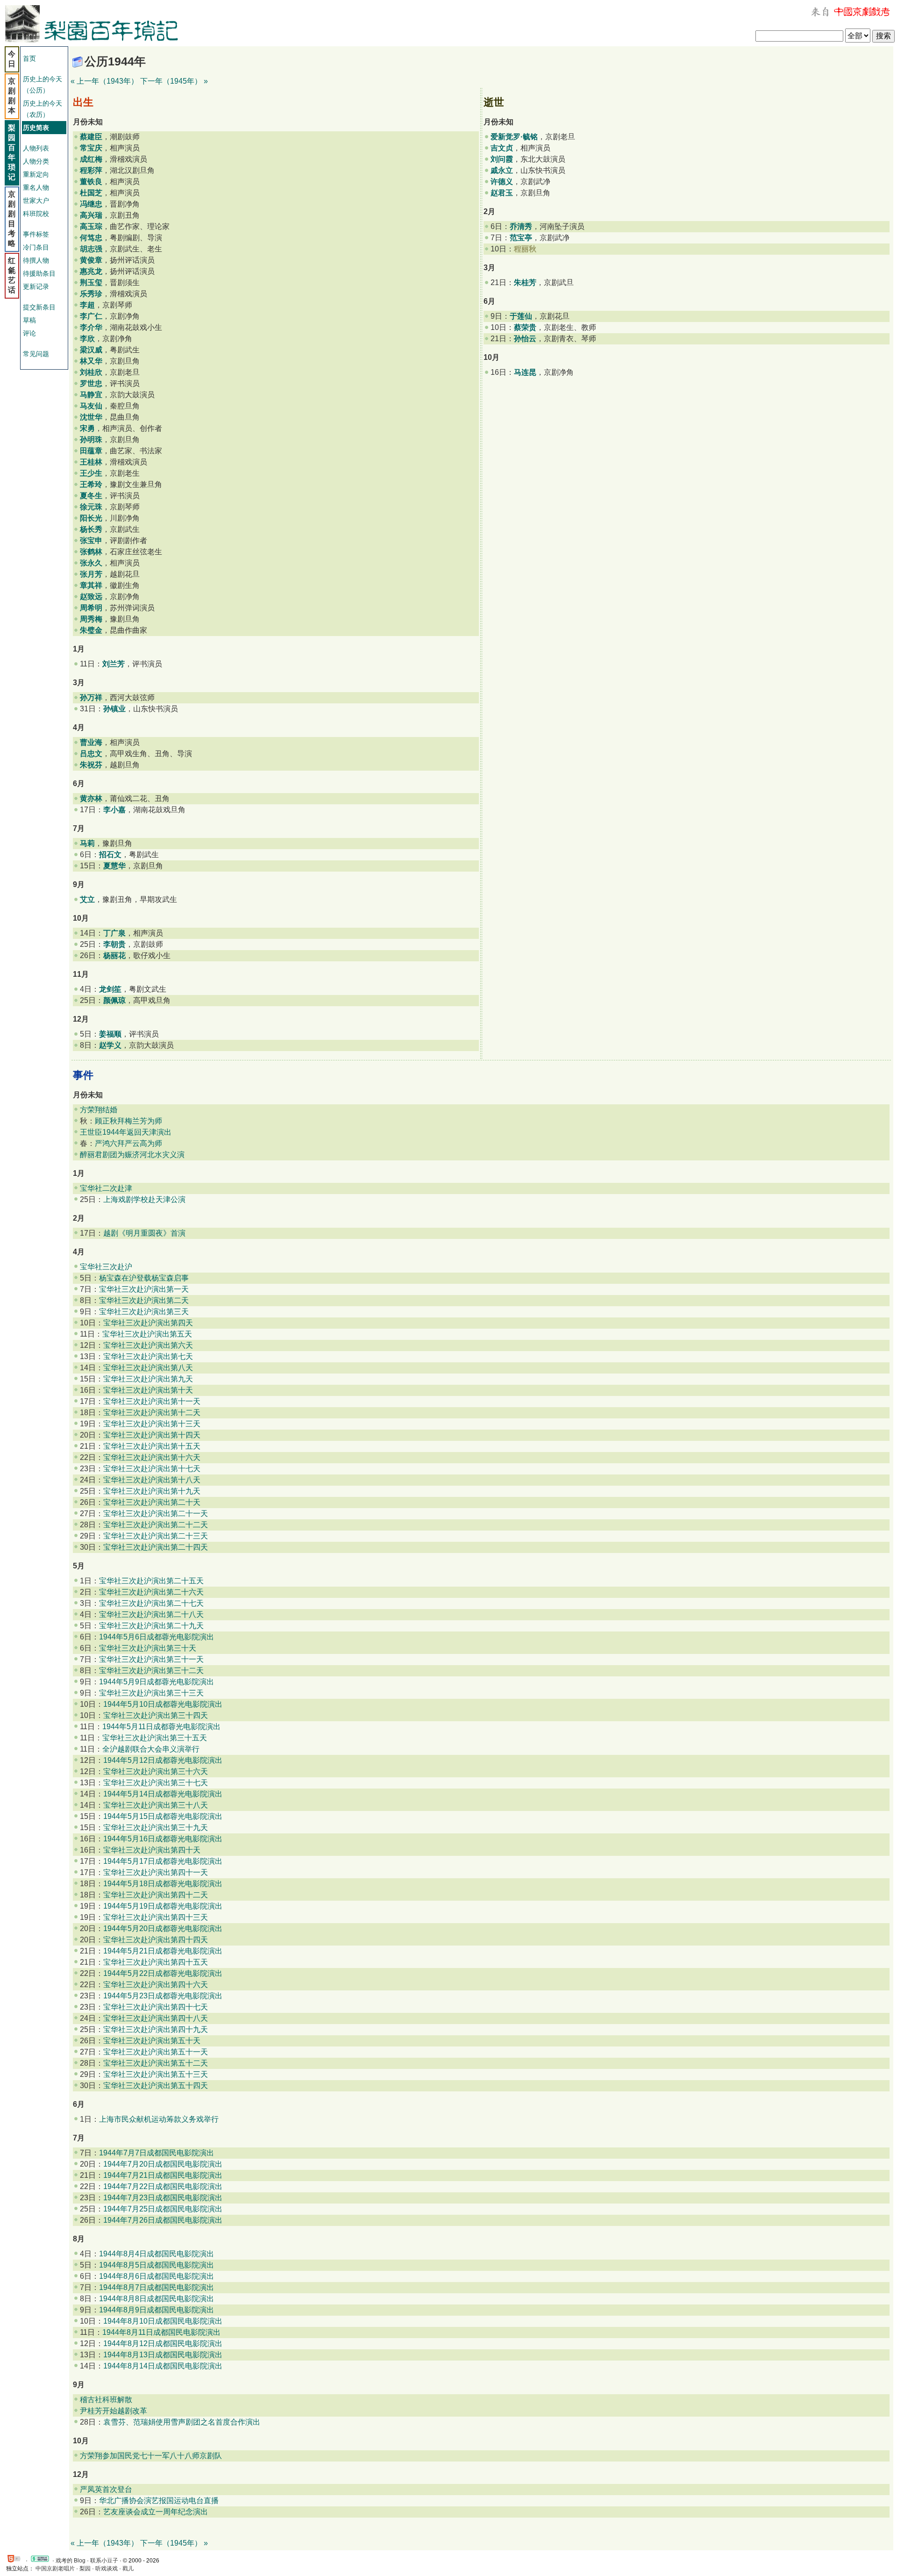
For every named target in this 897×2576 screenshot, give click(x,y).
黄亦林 (91, 798)
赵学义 (110, 1045)
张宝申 (91, 540)
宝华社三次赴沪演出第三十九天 (156, 1828)
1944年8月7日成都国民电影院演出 (157, 2287)
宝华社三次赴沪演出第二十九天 (151, 1626)
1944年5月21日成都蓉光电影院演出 (163, 1951)
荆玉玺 (91, 283)
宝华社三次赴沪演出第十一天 (152, 1401)
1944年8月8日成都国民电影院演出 (157, 2299)
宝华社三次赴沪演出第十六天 (152, 1457)
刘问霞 (502, 159)
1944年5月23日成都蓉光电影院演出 (163, 1996)
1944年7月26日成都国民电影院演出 (163, 2220)
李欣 (87, 339)
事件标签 (36, 234)
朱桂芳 (525, 283)
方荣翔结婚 (99, 1110)
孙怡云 (525, 339)
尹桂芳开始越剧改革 (114, 2411)
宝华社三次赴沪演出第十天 (148, 1390)
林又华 (91, 361)
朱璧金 (91, 630)
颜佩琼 (114, 1000)
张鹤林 (91, 552)
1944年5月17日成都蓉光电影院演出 (163, 1861)
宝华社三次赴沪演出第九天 (148, 1379)
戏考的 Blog (71, 2561)
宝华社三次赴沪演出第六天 (148, 1345)
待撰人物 (36, 260)
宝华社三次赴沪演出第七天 (148, 1356)
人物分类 (36, 161)
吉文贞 (502, 148)
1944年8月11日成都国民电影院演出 (161, 2332)
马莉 (87, 843)
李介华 (91, 327)
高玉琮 (91, 226)
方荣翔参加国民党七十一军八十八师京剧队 (151, 2456)
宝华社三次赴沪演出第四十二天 (156, 1895)
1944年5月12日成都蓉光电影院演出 (163, 1760)
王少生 (91, 473)
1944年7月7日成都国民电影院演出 (157, 2153)
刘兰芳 (114, 664)
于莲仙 (521, 316)
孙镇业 (114, 709)
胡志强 (91, 249)
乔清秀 (521, 226)
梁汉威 (91, 350)
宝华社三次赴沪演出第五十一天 (156, 2052)
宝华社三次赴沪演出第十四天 (152, 1435)
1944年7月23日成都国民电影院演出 (163, 2198)
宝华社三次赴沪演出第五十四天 (156, 2086)
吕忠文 (91, 754)
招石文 (110, 855)
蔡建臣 (91, 137)
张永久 (91, 563)
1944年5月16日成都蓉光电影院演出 (163, 1839)
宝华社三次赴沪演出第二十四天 (156, 1547)
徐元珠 (91, 507)
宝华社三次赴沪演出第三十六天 (156, 1771)
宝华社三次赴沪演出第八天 (148, 1368)
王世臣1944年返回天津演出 (126, 1132)
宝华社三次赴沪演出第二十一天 (156, 1513)
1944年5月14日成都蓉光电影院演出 (163, 1794)
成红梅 (91, 159)
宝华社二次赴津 (106, 1188)
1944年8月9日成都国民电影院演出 (157, 2310)
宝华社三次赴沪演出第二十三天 (156, 1536)
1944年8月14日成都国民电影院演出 (163, 2366)
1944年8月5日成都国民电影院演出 (157, 2265)
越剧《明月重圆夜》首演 (144, 1233)
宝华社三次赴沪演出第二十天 (152, 1502)
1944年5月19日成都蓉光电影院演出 (163, 1906)
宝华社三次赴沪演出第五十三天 (156, 2074)
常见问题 (36, 354)
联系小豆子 (104, 2561)
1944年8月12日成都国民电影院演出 (163, 2343)
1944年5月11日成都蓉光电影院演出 (161, 1727)
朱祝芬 (91, 765)
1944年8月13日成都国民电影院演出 (163, 2355)
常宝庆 (91, 148)
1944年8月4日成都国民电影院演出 (157, 2254)
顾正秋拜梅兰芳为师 (128, 1121)
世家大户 (36, 200)
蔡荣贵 (525, 327)
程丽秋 (525, 249)
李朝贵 (114, 944)
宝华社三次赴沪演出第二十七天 (151, 1603)
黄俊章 (91, 260)
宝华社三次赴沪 (106, 1267)
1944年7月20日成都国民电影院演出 (163, 2164)
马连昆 (525, 372)
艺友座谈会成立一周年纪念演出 (156, 2512)
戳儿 (128, 2569)
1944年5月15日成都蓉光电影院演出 (163, 1816)
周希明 (91, 608)
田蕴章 (91, 451)
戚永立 (502, 170)
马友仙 (91, 406)
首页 (29, 58)
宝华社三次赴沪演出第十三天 (152, 1424)
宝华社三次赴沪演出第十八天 (152, 1480)
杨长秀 (91, 529)
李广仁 (91, 316)
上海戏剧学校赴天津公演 (144, 1199)
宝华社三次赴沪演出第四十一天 (156, 1872)
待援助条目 (39, 273)
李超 (87, 305)
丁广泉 (114, 933)
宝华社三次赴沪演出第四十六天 (156, 1985)
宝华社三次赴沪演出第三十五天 (155, 1738)
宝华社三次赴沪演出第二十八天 (151, 1614)
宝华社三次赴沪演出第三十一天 (151, 1659)
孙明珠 (91, 440)
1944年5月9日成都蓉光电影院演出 (157, 1682)
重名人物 (36, 187)
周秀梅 (91, 619)
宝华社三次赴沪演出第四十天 (152, 1850)
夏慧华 (114, 866)
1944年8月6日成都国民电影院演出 (157, 2276)
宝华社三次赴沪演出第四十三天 (156, 1917)
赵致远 (91, 597)
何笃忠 (91, 238)
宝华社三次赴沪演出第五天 (147, 1334)
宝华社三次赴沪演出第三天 (144, 1312)
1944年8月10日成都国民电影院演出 (163, 2321)
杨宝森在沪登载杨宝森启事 (144, 1278)
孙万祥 (91, 698)
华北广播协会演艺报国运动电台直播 (159, 2501)
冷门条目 (36, 247)
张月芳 (91, 574)
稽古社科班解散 (106, 2400)
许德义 (502, 182)
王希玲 (91, 484)
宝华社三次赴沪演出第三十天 (148, 1648)
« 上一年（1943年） (104, 81)
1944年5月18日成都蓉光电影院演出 (163, 1884)
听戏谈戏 (107, 2569)
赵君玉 (502, 193)
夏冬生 (91, 496)
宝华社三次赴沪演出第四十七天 (156, 2007)
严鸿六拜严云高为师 (128, 1143)
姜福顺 (110, 1034)
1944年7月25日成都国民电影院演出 (163, 2209)
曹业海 (91, 742)
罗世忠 (91, 383)
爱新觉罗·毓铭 (514, 137)
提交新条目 (39, 307)
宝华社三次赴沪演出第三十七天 (156, 1783)
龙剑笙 (110, 989)
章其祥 (91, 585)
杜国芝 (91, 193)
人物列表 (36, 148)
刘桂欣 (91, 372)
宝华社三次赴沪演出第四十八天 (156, 2018)
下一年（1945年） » (174, 81)
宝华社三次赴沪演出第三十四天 (156, 1715)
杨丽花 (114, 955)
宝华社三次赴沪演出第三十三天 (151, 1693)
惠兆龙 (91, 271)
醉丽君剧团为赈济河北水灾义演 (132, 1155)
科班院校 (36, 214)
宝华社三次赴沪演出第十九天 (152, 1491)
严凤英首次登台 (106, 2489)
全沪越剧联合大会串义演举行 (151, 1749)
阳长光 (91, 518)
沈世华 (91, 417)
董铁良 (91, 182)
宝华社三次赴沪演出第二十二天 (156, 1525)
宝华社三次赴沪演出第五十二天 (156, 2063)
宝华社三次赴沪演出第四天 (148, 1323)
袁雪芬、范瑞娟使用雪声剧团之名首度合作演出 (182, 2422)
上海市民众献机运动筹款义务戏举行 (159, 2119)
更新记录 (36, 286)
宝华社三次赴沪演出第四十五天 (156, 1962)
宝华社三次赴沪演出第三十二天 (151, 1671)
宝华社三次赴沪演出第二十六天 (151, 1592)
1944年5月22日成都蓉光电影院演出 (163, 1973)
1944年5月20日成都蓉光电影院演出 (163, 1928)
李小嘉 (114, 810)
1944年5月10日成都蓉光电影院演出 (163, 1704)
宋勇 (87, 428)
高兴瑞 (91, 215)
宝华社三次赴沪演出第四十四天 (156, 1940)
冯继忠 (91, 204)
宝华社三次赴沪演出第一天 (144, 1289)
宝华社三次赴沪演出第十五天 (152, 1446)
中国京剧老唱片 (55, 2569)
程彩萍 (91, 170)
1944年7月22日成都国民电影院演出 (163, 2186)
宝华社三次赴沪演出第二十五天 (151, 1581)
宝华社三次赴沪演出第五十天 (152, 2041)
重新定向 (36, 174)
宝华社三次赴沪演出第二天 (144, 1300)
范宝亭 (521, 238)
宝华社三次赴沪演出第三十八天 (156, 1805)
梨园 (85, 2569)
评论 (29, 333)
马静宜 (91, 395)
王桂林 (91, 462)
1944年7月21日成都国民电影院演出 (163, 2175)
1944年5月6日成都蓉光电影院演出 (157, 1637)
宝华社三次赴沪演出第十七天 (152, 1469)
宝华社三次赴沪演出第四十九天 (156, 2029)
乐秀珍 (91, 294)
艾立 (87, 899)
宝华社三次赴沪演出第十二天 (152, 1413)
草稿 (29, 320)
